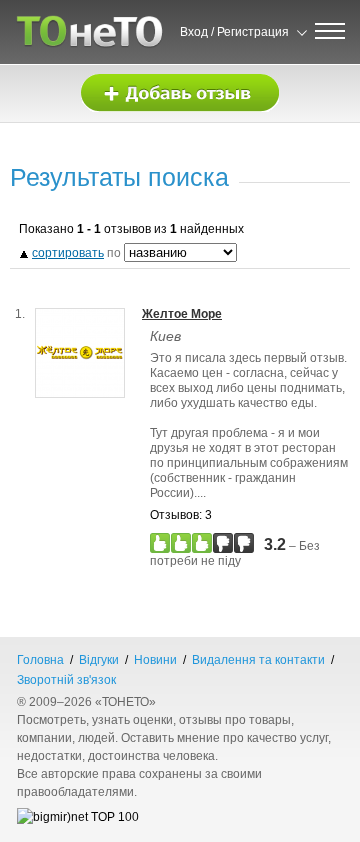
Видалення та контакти (258, 660)
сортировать (68, 253)
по (78, 253)
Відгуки (99, 660)
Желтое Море (182, 314)
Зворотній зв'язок (66, 680)
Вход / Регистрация (234, 32)
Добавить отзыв (180, 93)
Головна (40, 660)
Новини (155, 660)
